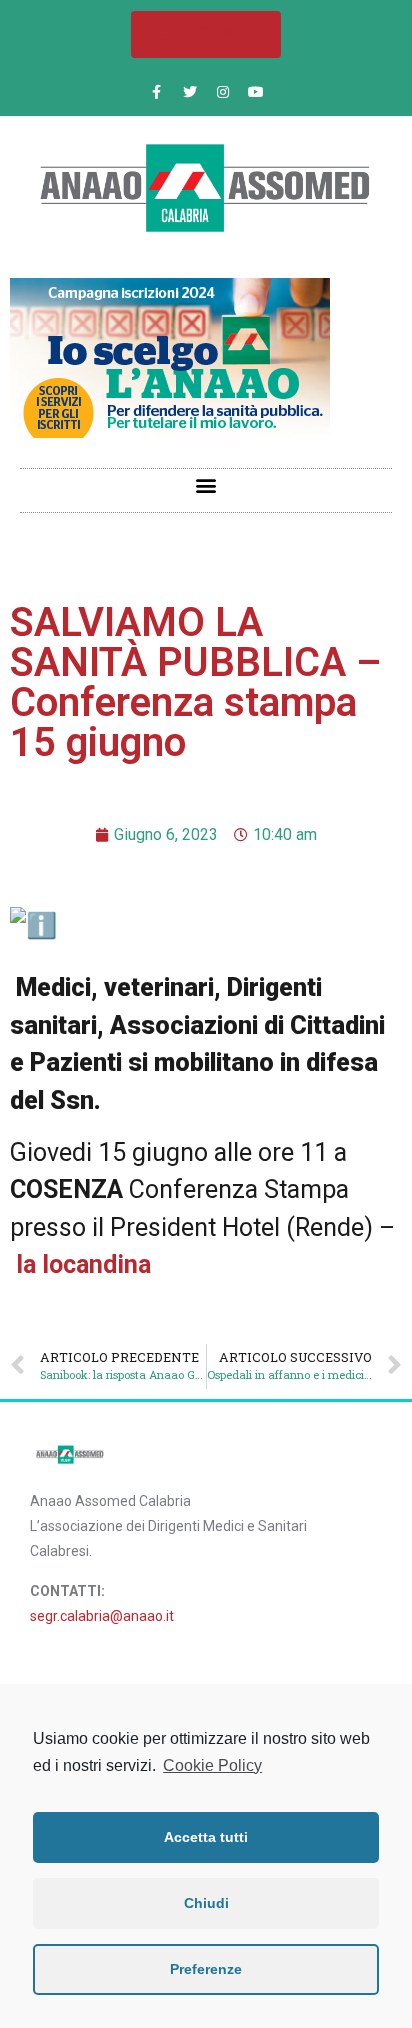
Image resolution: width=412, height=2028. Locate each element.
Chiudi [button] (206, 1903)
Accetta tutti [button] (206, 1837)
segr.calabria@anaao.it (102, 1616)
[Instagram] (223, 92)
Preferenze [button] (206, 1969)
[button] (206, 34)
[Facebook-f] (157, 92)
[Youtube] (256, 92)
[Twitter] (190, 92)
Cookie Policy (212, 1765)
